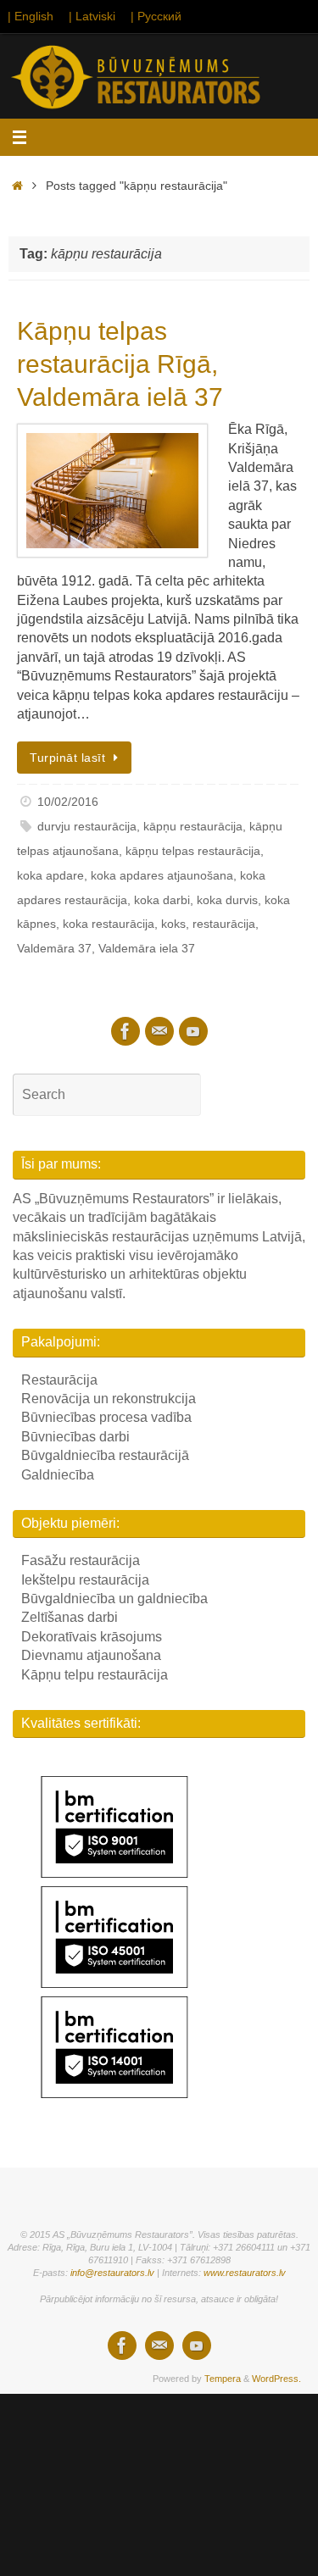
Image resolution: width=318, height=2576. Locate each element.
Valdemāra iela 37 (147, 948)
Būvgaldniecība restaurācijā (105, 1455)
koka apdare (50, 875)
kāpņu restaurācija (193, 826)
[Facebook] (126, 1031)
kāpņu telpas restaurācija (193, 851)
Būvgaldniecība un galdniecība (114, 1599)
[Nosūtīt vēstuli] (159, 1031)
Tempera (223, 2379)
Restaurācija (59, 1380)
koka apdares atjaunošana (162, 875)
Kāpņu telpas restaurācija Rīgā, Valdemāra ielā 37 (120, 364)
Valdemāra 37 (54, 948)
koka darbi (162, 900)
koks (173, 924)
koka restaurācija (109, 924)
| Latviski (92, 17)
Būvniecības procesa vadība (106, 1417)
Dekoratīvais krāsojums (92, 1637)
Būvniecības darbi (75, 1437)
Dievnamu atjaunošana (91, 1655)
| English (31, 17)
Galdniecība (58, 1475)
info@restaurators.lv (112, 2273)
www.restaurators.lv (245, 2273)
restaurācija (224, 924)
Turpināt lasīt (67, 758)
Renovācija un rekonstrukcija (109, 1399)
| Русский (156, 17)
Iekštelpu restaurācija (85, 1580)
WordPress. (276, 2379)
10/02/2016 (68, 802)
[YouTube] (193, 1031)
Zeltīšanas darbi (70, 1617)
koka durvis (227, 900)
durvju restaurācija (87, 826)
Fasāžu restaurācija (81, 1560)
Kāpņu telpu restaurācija (95, 1675)
